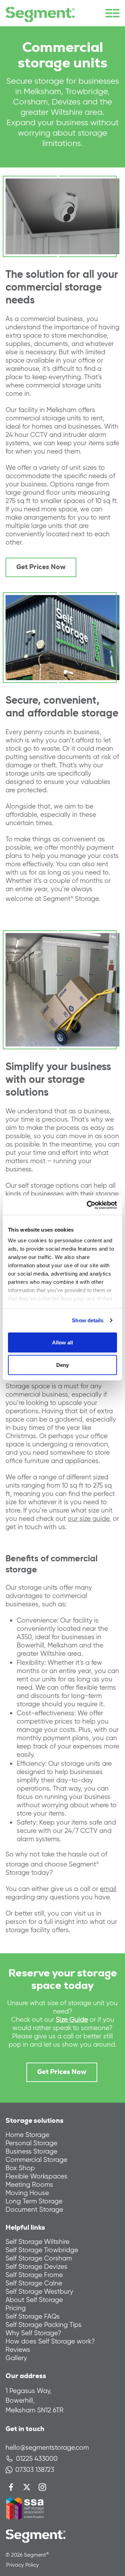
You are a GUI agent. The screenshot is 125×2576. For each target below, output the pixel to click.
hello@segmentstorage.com (47, 2447)
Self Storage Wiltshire (37, 2242)
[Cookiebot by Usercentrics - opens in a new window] (88, 1205)
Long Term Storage (34, 2201)
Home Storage (27, 2135)
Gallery (16, 2358)
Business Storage (31, 2151)
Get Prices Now (41, 567)
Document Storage (34, 2209)
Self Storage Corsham (39, 2258)
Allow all (63, 1342)
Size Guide (72, 2020)
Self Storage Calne (34, 2283)
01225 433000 (37, 2459)
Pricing (16, 2308)
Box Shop (20, 2168)
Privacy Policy (23, 2565)
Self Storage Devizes (36, 2267)
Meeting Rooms (29, 2185)
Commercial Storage (36, 2160)
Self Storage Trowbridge (42, 2250)
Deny (62, 1365)
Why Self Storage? (33, 2333)
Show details (88, 1320)
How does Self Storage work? (50, 2341)
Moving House (27, 2193)
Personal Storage (31, 2143)
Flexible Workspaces (36, 2176)
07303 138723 (35, 2470)
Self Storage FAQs (33, 2316)
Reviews (18, 2350)
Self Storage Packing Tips (44, 2325)
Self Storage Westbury (39, 2291)
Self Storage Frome (34, 2275)
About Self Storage (34, 2300)
